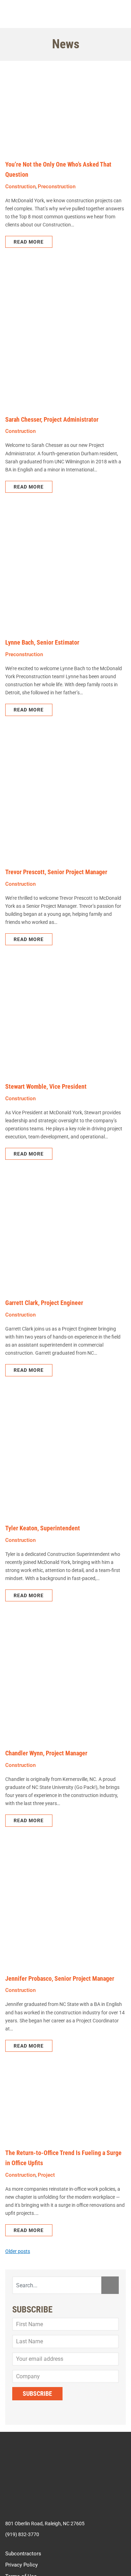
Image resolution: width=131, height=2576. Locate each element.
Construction (20, 187)
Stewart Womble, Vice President (46, 1091)
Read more (29, 243)
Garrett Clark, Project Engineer (44, 1309)
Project (46, 2186)
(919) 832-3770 (22, 2549)
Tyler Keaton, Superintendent (43, 1535)
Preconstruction (57, 187)
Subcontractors (23, 2568)
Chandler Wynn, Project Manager (46, 1762)
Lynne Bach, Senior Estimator (42, 645)
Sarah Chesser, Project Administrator (52, 420)
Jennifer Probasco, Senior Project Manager (60, 1988)
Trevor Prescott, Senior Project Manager (56, 875)
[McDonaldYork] (66, 14)
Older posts (18, 2264)
